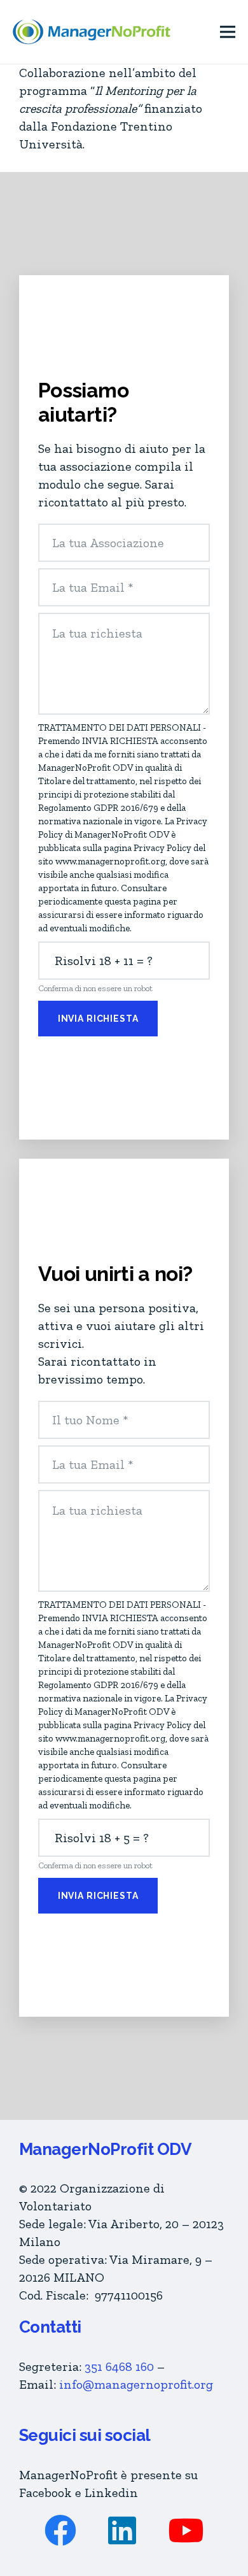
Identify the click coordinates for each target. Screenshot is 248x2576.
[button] (119, 2366)
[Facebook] (60, 2530)
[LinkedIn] (122, 2530)
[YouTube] (186, 2530)
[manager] (92, 32)
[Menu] (228, 32)
